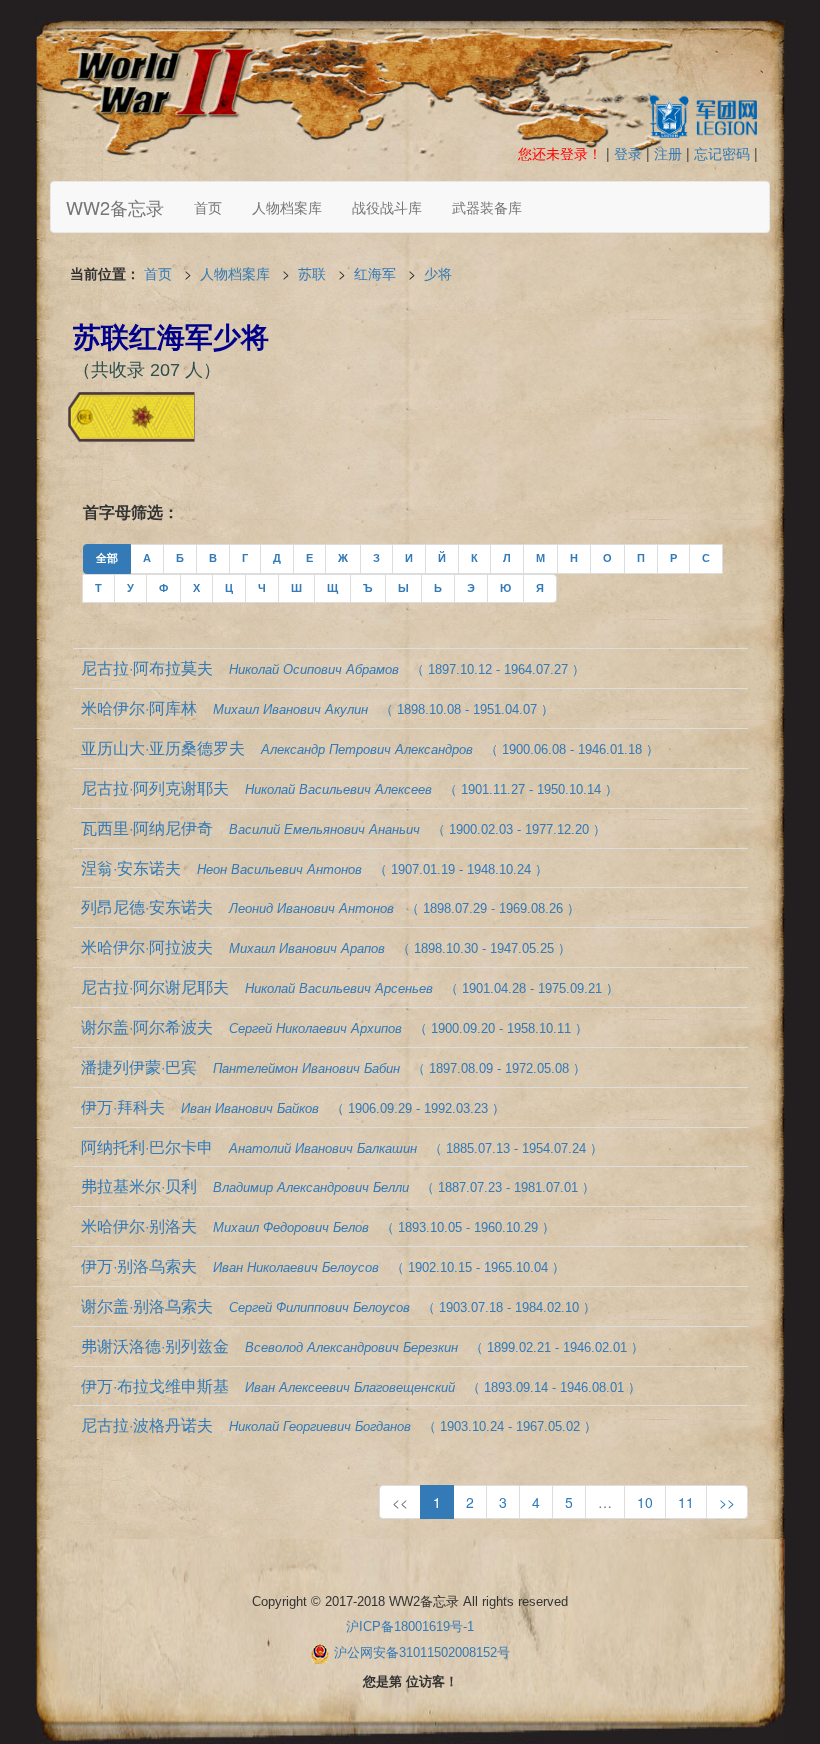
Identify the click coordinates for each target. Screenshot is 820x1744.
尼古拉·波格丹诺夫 (339, 1424)
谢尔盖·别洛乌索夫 (338, 1305)
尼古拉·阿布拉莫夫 (333, 667)
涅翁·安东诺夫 (314, 867)
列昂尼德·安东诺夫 (330, 906)
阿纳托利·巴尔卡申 (342, 1146)
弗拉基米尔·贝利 (338, 1185)
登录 (628, 153)
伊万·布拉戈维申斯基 (361, 1385)
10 (645, 1502)
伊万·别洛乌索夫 (323, 1265)
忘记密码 (722, 153)
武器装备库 (487, 207)
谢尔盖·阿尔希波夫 (334, 1026)
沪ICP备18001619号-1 (410, 1626)
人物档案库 (287, 207)
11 (686, 1502)
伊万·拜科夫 (293, 1106)
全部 (107, 558)
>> (727, 1502)
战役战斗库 (387, 207)
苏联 (312, 273)
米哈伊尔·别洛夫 (318, 1225)
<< (400, 1502)
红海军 (375, 273)
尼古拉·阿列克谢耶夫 (349, 787)
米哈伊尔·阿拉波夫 (326, 946)
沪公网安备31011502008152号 (422, 1653)
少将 (438, 273)
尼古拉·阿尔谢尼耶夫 (350, 986)
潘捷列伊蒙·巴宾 (333, 1066)
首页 (208, 207)
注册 (668, 153)
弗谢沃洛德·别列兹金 (362, 1345)
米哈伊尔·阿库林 (317, 707)
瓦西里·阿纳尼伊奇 (343, 827)
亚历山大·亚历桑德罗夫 (370, 747)
